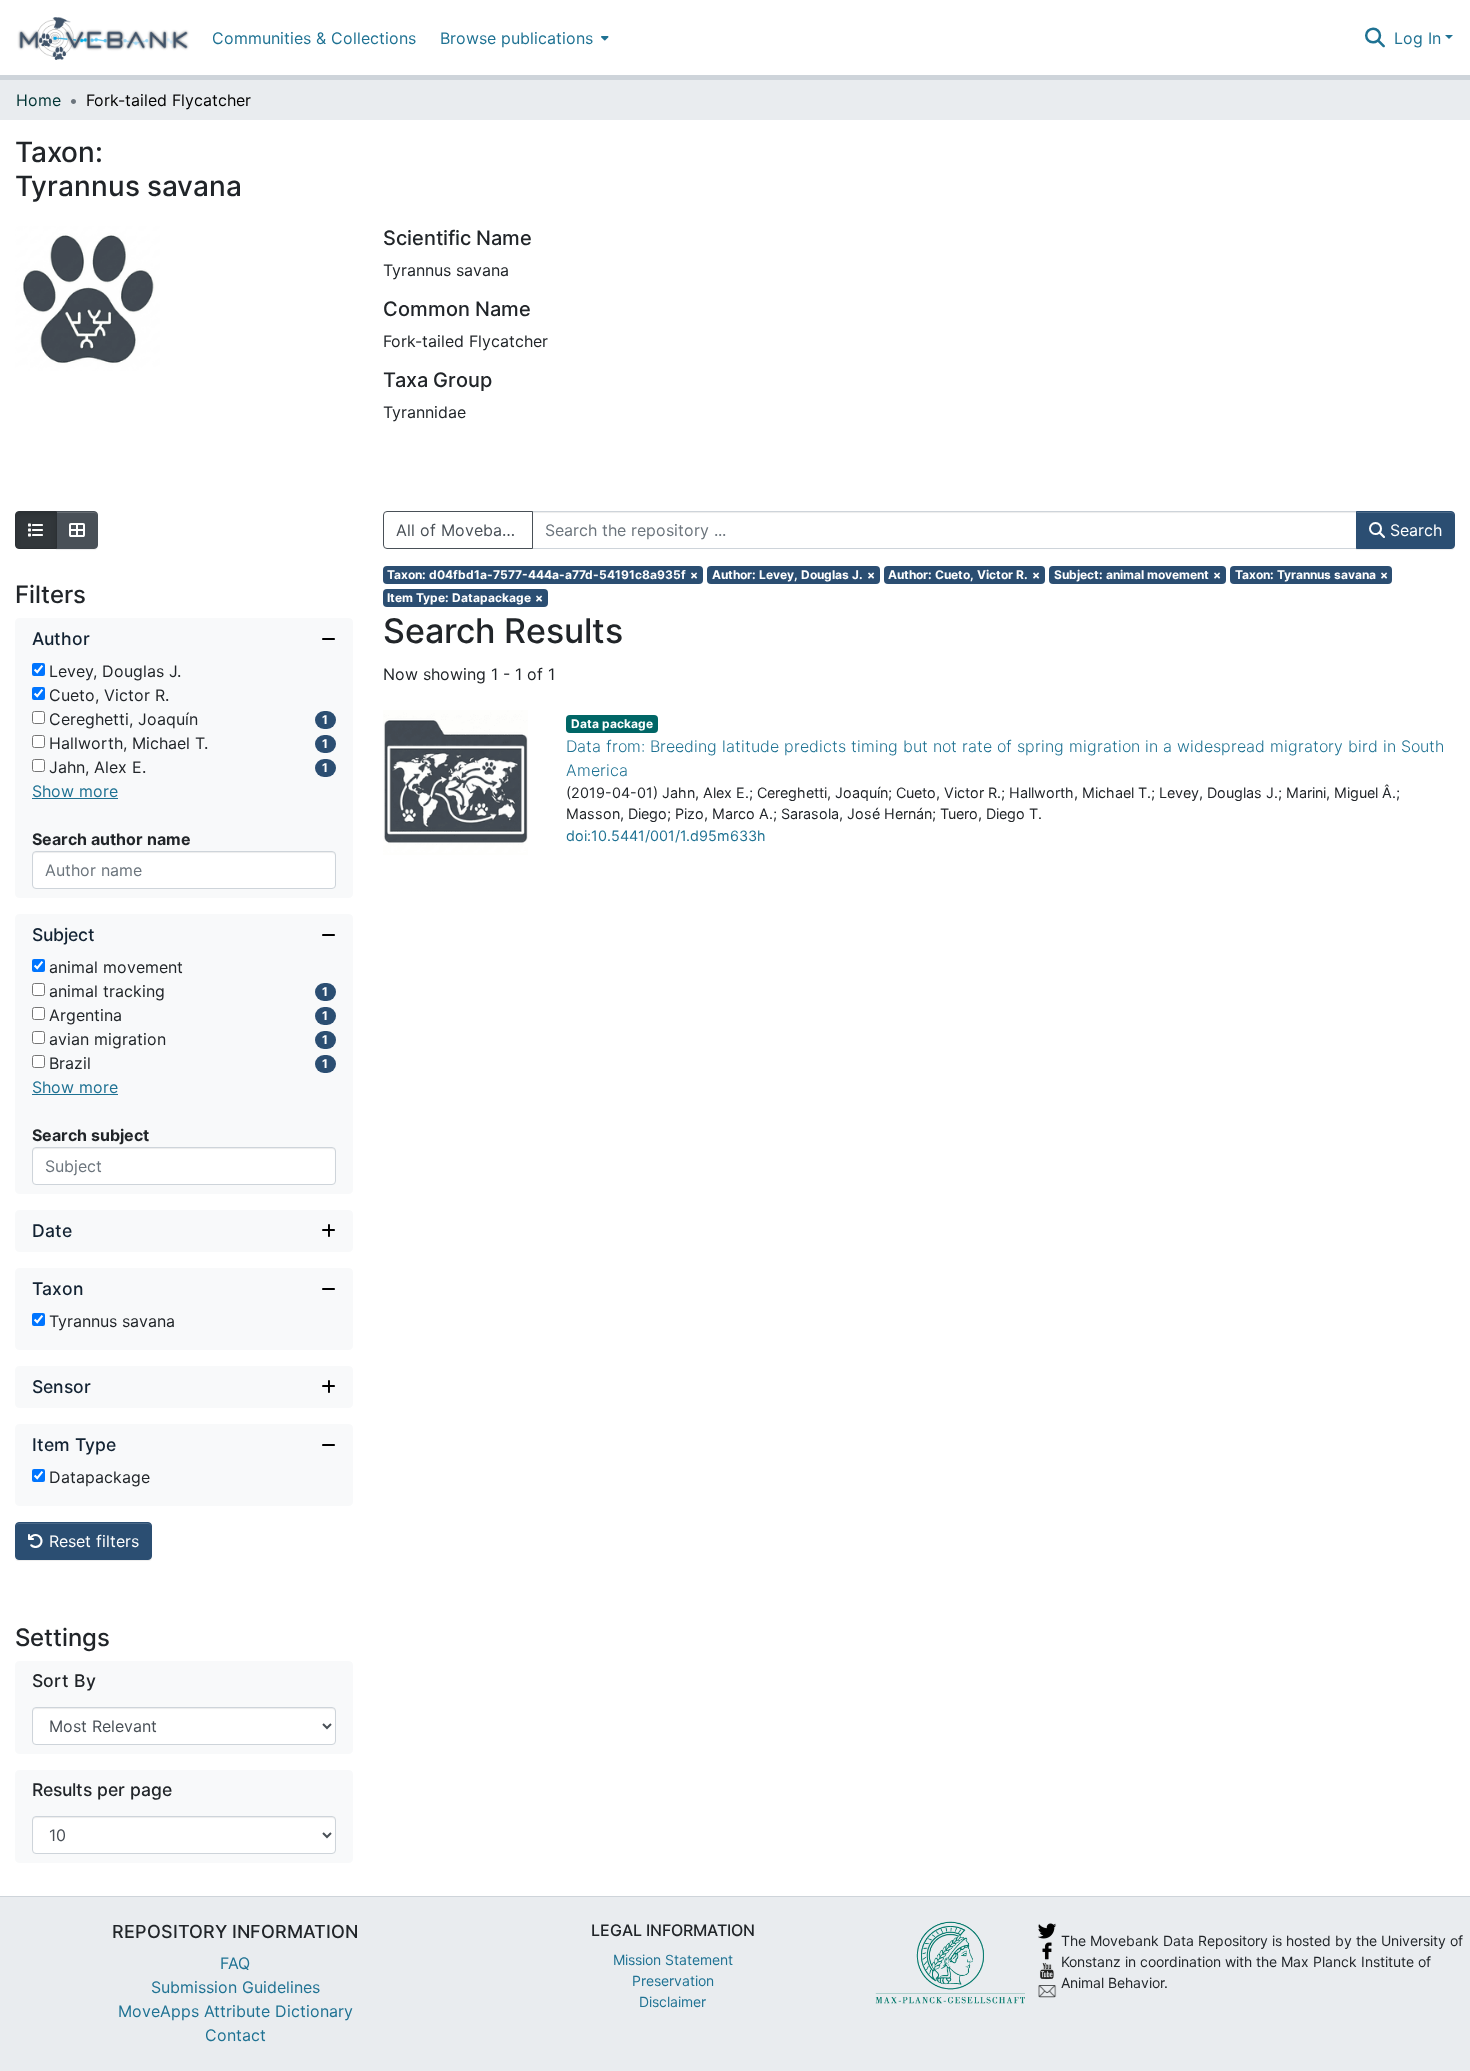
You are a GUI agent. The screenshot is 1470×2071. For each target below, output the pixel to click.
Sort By (64, 1680)
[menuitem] (522, 37)
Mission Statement (673, 1959)
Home (38, 100)
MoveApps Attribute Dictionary (235, 2011)
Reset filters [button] (91, 1541)
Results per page (102, 1789)
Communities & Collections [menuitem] (314, 38)
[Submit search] (1375, 38)
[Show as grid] (77, 530)
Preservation (673, 1980)
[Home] (103, 38)
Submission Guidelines (235, 1987)
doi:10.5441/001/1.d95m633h (666, 835)
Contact (235, 2035)
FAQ (235, 1963)
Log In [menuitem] (1417, 38)
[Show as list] (36, 530)
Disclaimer (672, 2001)
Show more (75, 791)
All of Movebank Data (464, 530)
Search (1413, 530)
